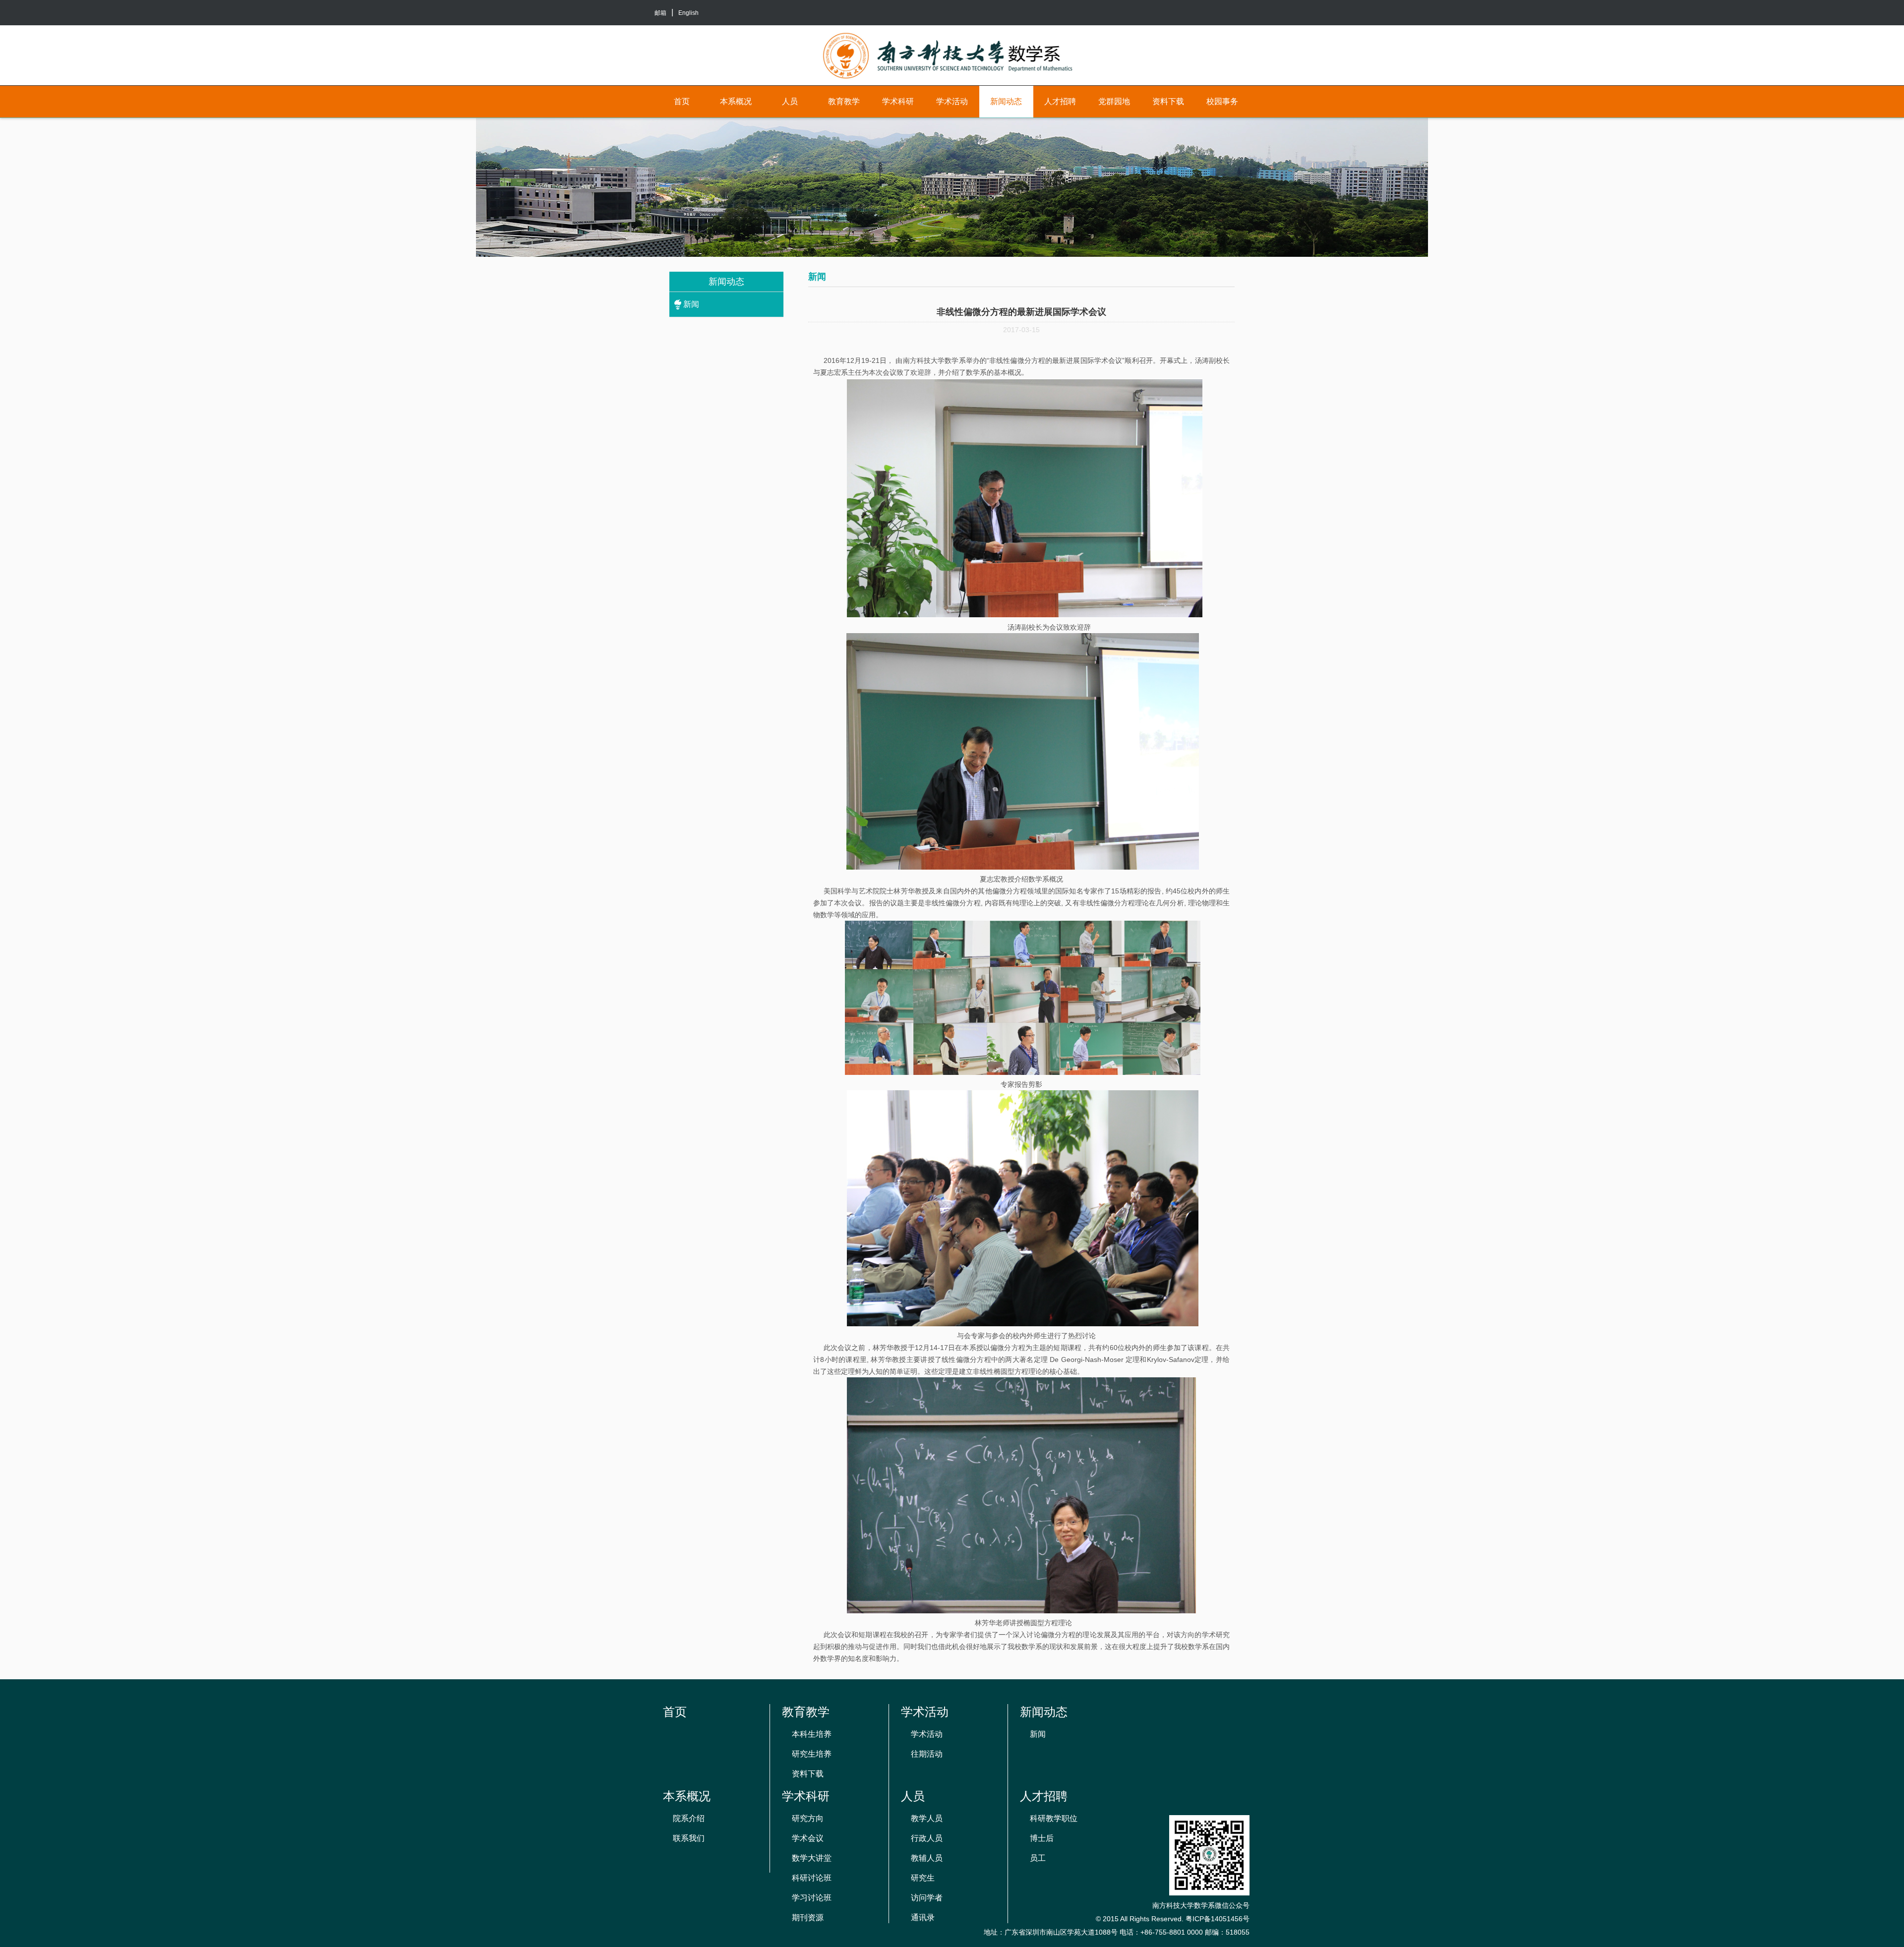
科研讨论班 (812, 1878)
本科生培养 (812, 1734)
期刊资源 (808, 1917)
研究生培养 (812, 1754)
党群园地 (1114, 101)
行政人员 (927, 1838)
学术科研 (898, 101)
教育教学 (844, 101)
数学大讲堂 (812, 1858)
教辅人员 (927, 1858)
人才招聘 (1060, 101)
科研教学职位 (1054, 1818)
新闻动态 (1006, 101)
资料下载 (1168, 101)
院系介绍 (689, 1818)
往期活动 (927, 1754)
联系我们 (689, 1838)
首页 (682, 101)
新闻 (691, 304)
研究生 (923, 1878)
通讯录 (923, 1917)
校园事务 (1222, 101)
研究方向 (808, 1818)
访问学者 (927, 1898)
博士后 (1042, 1838)
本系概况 (736, 101)
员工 (1038, 1858)
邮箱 (660, 13)
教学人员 (927, 1818)
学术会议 (808, 1838)
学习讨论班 (812, 1898)
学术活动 (952, 101)
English (688, 13)
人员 (790, 101)
